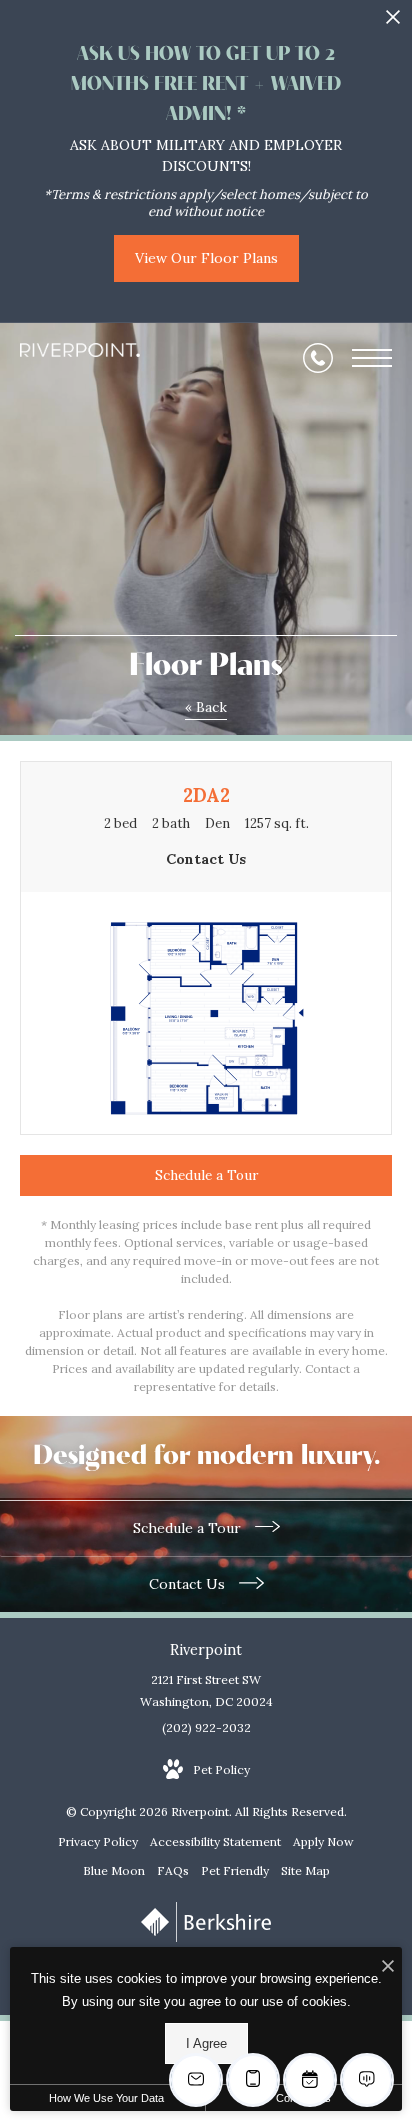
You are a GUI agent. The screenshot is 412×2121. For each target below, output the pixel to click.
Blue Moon (114, 1870)
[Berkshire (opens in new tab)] (206, 1937)
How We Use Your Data (106, 2098)
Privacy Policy (98, 1841)
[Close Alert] (393, 22)
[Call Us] (318, 358)
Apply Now (323, 1841)
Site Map (305, 1870)
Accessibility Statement (215, 1841)
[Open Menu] (372, 358)
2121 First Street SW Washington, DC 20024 (206, 1690)
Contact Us (189, 1584)
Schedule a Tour (189, 1528)
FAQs (173, 1870)
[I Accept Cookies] (388, 1967)
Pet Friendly (235, 1870)
